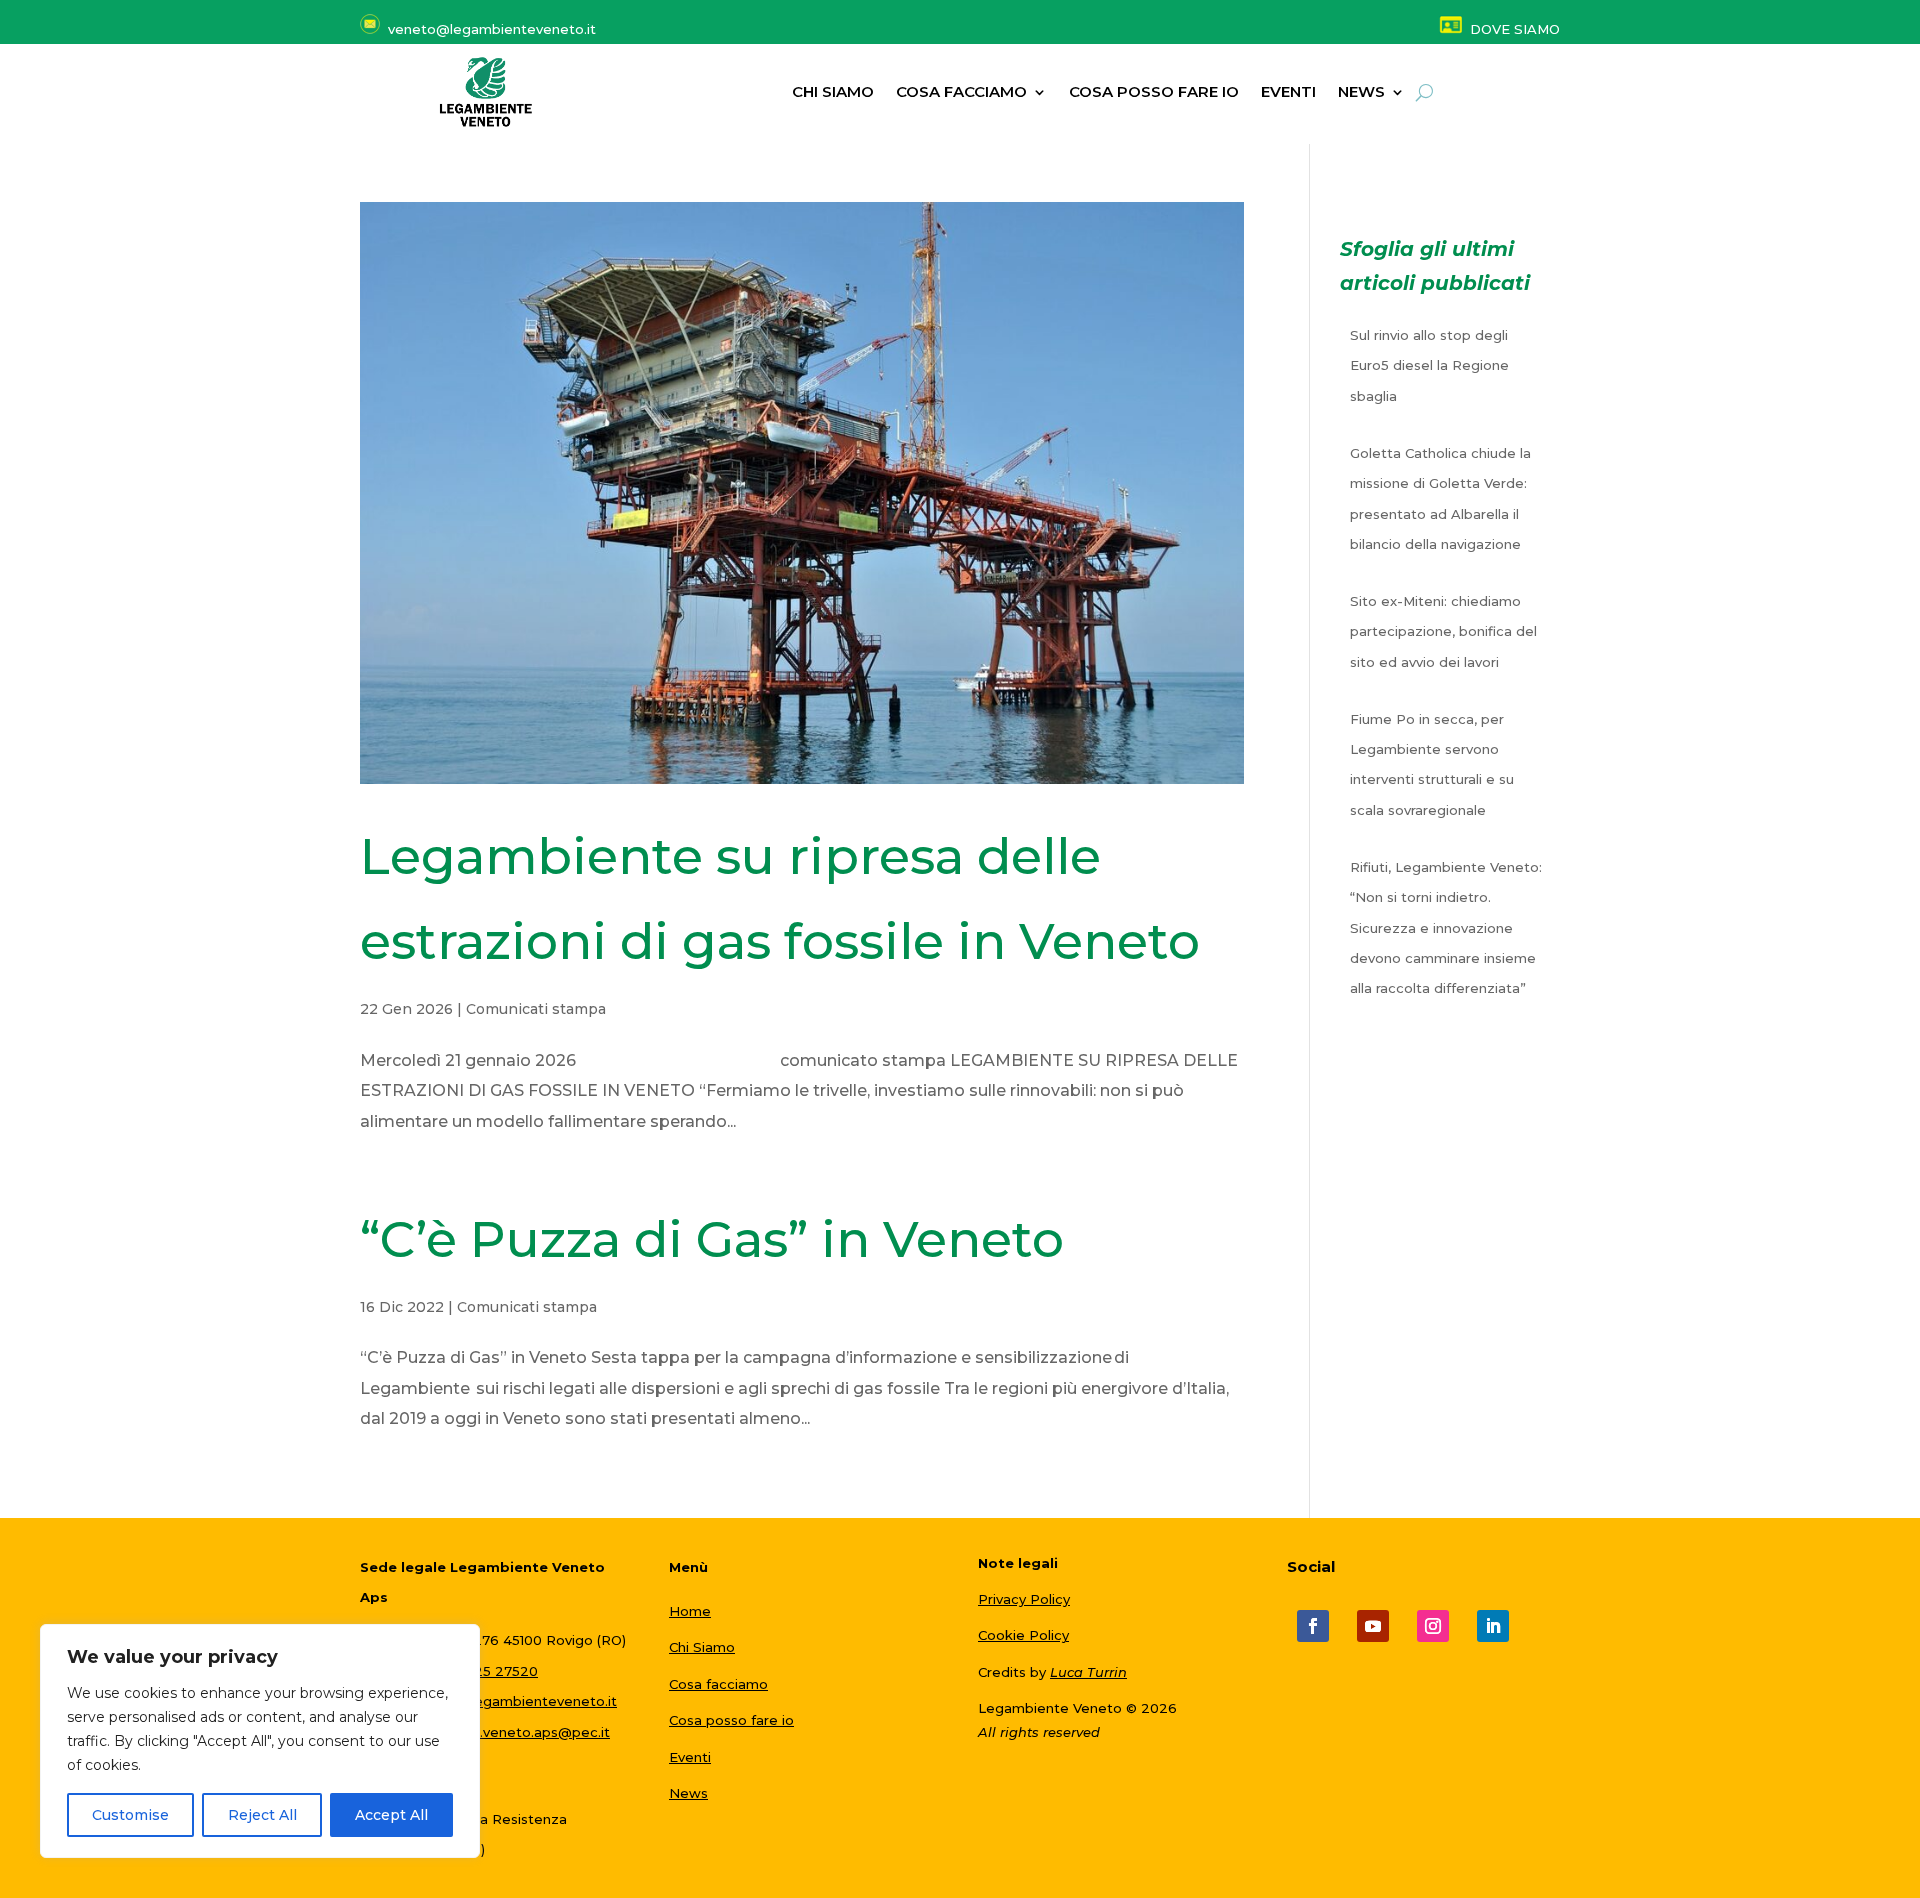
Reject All (262, 1815)
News (688, 1793)
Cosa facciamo (961, 93)
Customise (130, 1815)
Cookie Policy (1023, 1635)
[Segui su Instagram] (1433, 1626)
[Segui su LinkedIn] (1493, 1626)
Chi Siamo (702, 1647)
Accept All (391, 1815)
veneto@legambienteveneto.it (513, 1701)
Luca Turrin (1088, 1672)
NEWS (1361, 93)
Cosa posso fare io (1154, 93)
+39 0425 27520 (483, 1671)
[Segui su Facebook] (1313, 1626)
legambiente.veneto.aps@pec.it (502, 1732)
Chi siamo (833, 93)
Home (690, 1611)
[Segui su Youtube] (1373, 1626)
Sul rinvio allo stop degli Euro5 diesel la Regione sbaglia (1429, 365)
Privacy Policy (1024, 1599)
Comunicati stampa (536, 1009)
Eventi (1288, 93)
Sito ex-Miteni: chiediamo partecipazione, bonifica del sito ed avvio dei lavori (1443, 631)
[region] (260, 1741)
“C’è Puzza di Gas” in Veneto (712, 1239)
